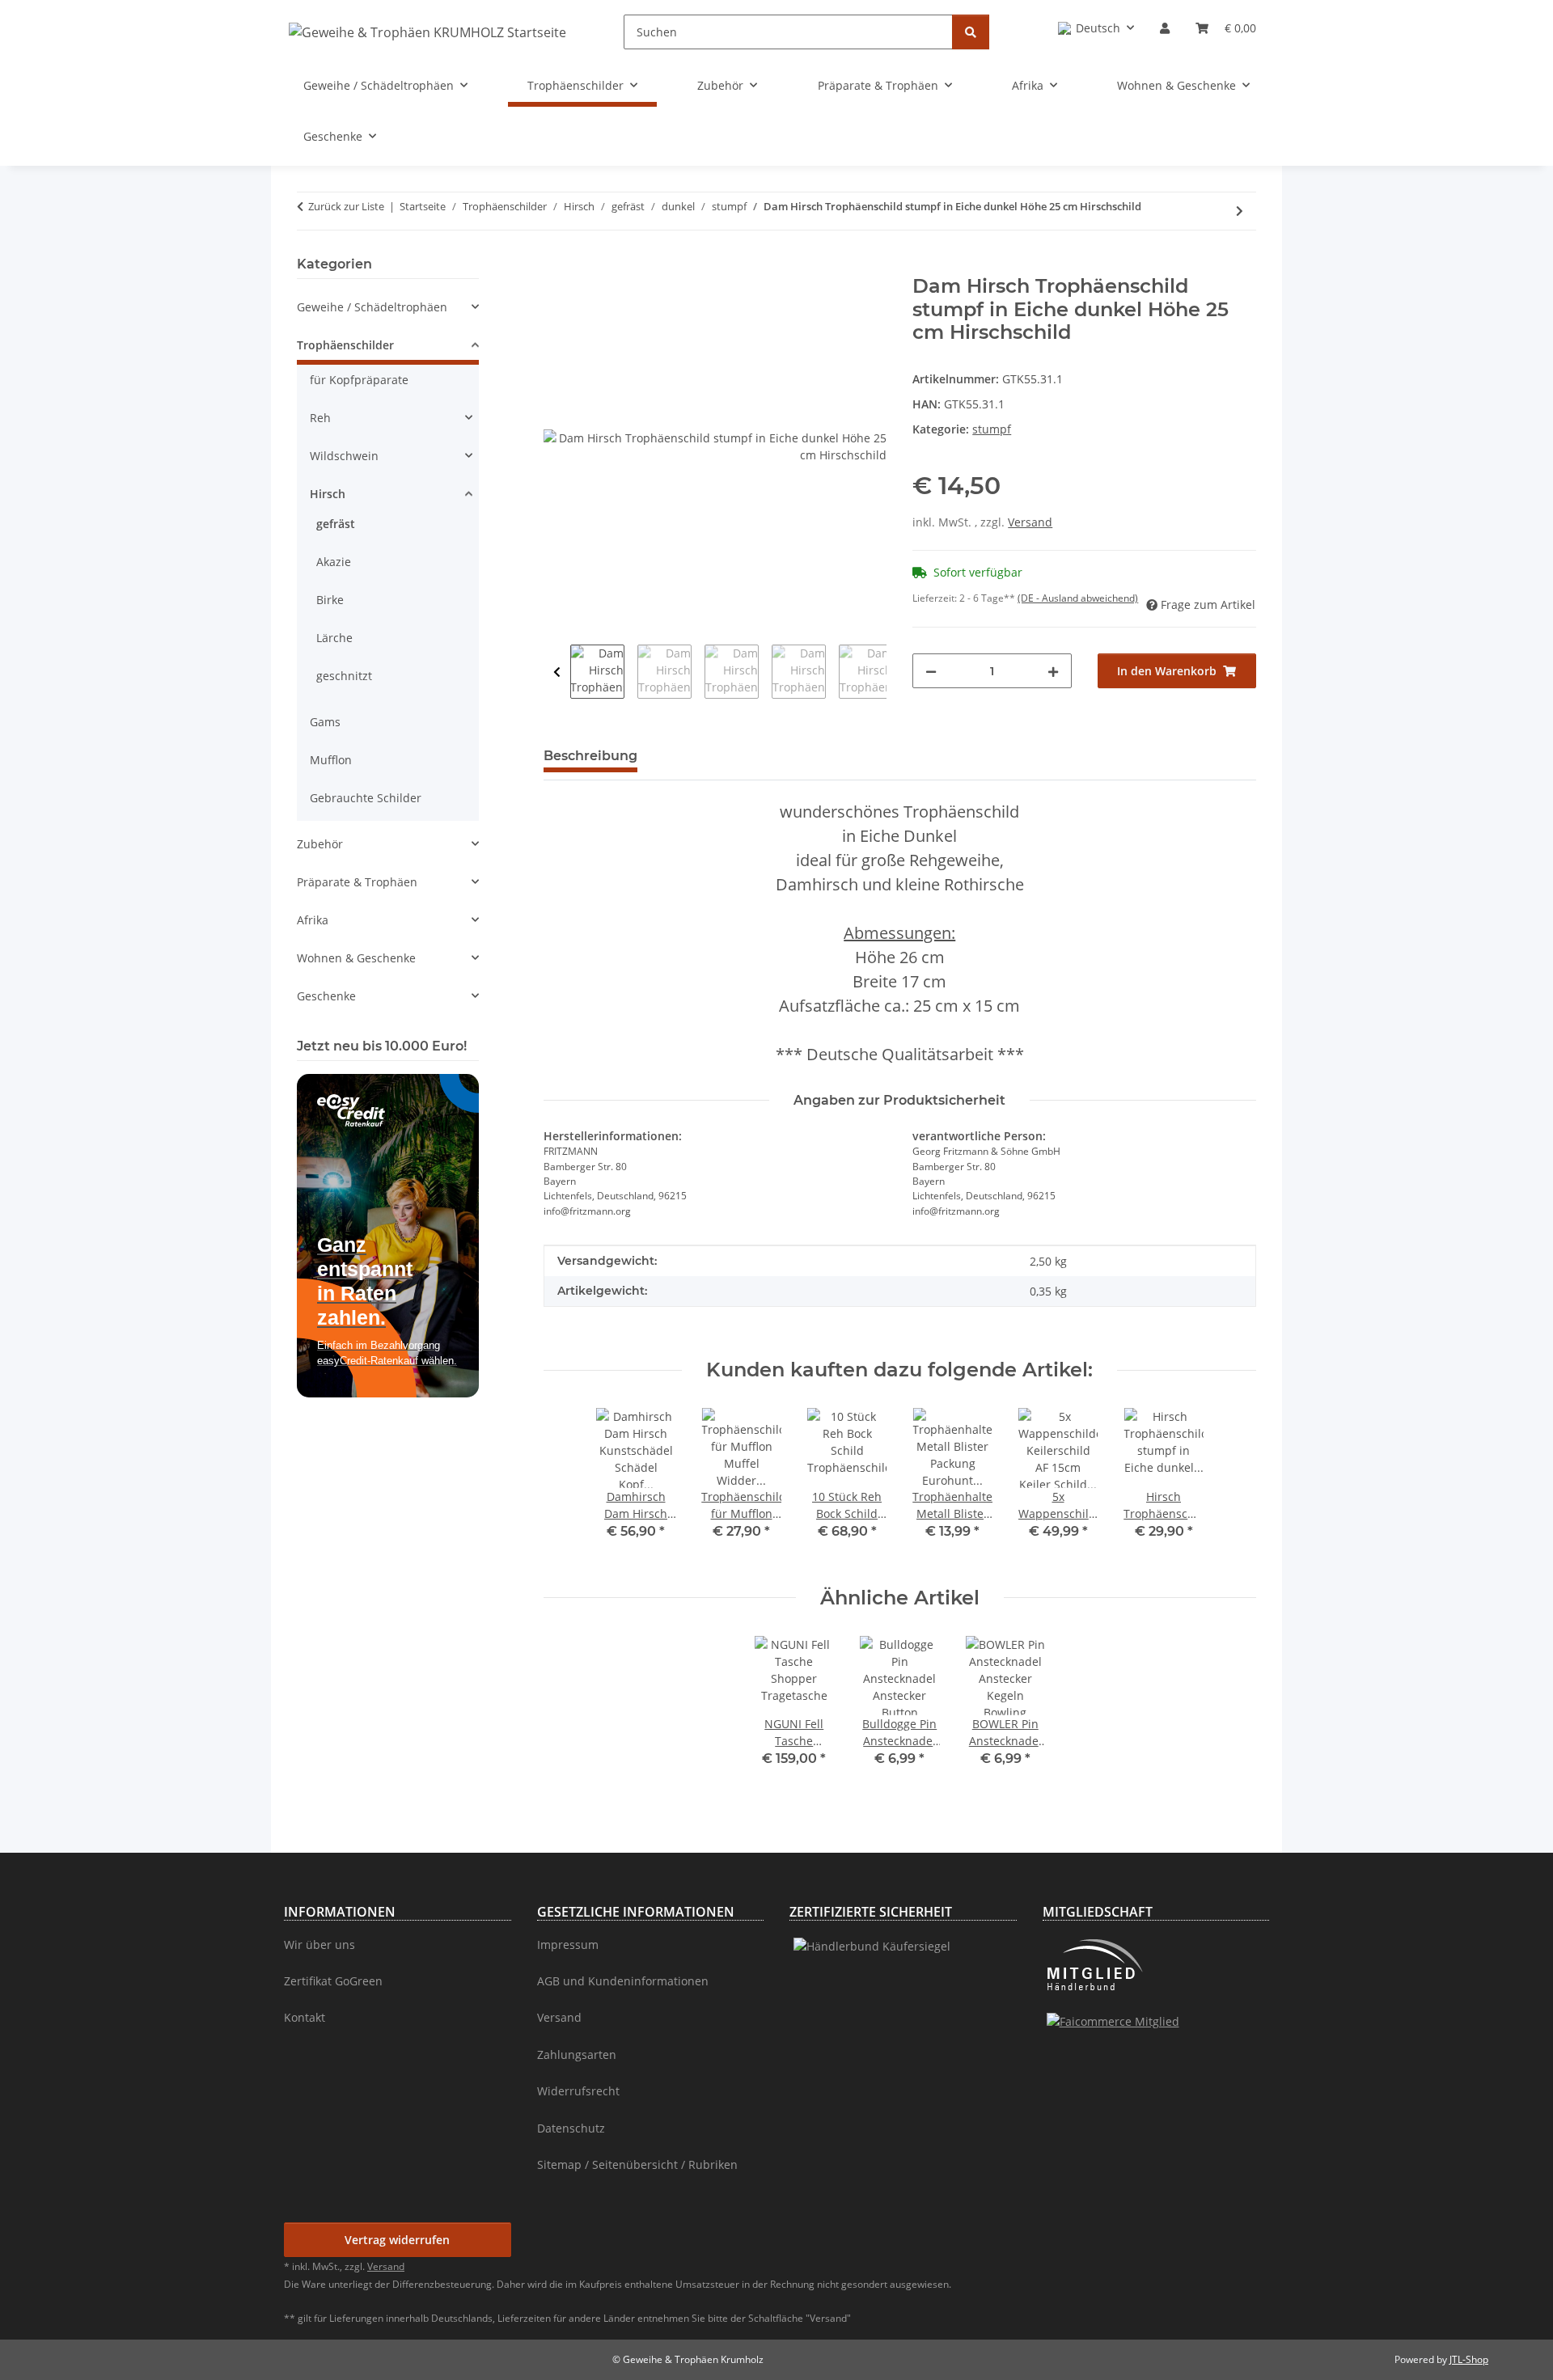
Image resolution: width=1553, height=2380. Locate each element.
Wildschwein (344, 456)
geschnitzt (344, 676)
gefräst (336, 524)
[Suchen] (971, 32)
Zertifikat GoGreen (333, 1981)
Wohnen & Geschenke (356, 958)
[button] (1096, 28)
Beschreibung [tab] (590, 756)
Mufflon (331, 760)
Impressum (568, 1945)
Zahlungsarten (577, 2054)
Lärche (334, 638)
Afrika (313, 920)
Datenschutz (571, 2128)
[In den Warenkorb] (556, 266)
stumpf (992, 429)
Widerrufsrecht (578, 2091)
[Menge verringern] (931, 671)
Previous (557, 672)
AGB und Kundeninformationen (623, 1981)
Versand (1030, 522)
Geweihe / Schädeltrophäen (372, 307)
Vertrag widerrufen (397, 2240)
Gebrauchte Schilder (366, 798)
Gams (325, 722)
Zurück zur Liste (346, 206)
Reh (320, 418)
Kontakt (305, 2017)
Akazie (334, 562)
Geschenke (326, 996)
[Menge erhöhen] (1053, 671)
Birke (330, 600)
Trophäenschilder (345, 345)
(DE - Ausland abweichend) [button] (1078, 598)
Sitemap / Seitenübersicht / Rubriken (637, 2164)
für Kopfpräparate (359, 380)
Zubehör (320, 844)
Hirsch (328, 494)
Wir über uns (319, 1945)
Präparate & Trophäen (357, 882)
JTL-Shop (1469, 2359)
